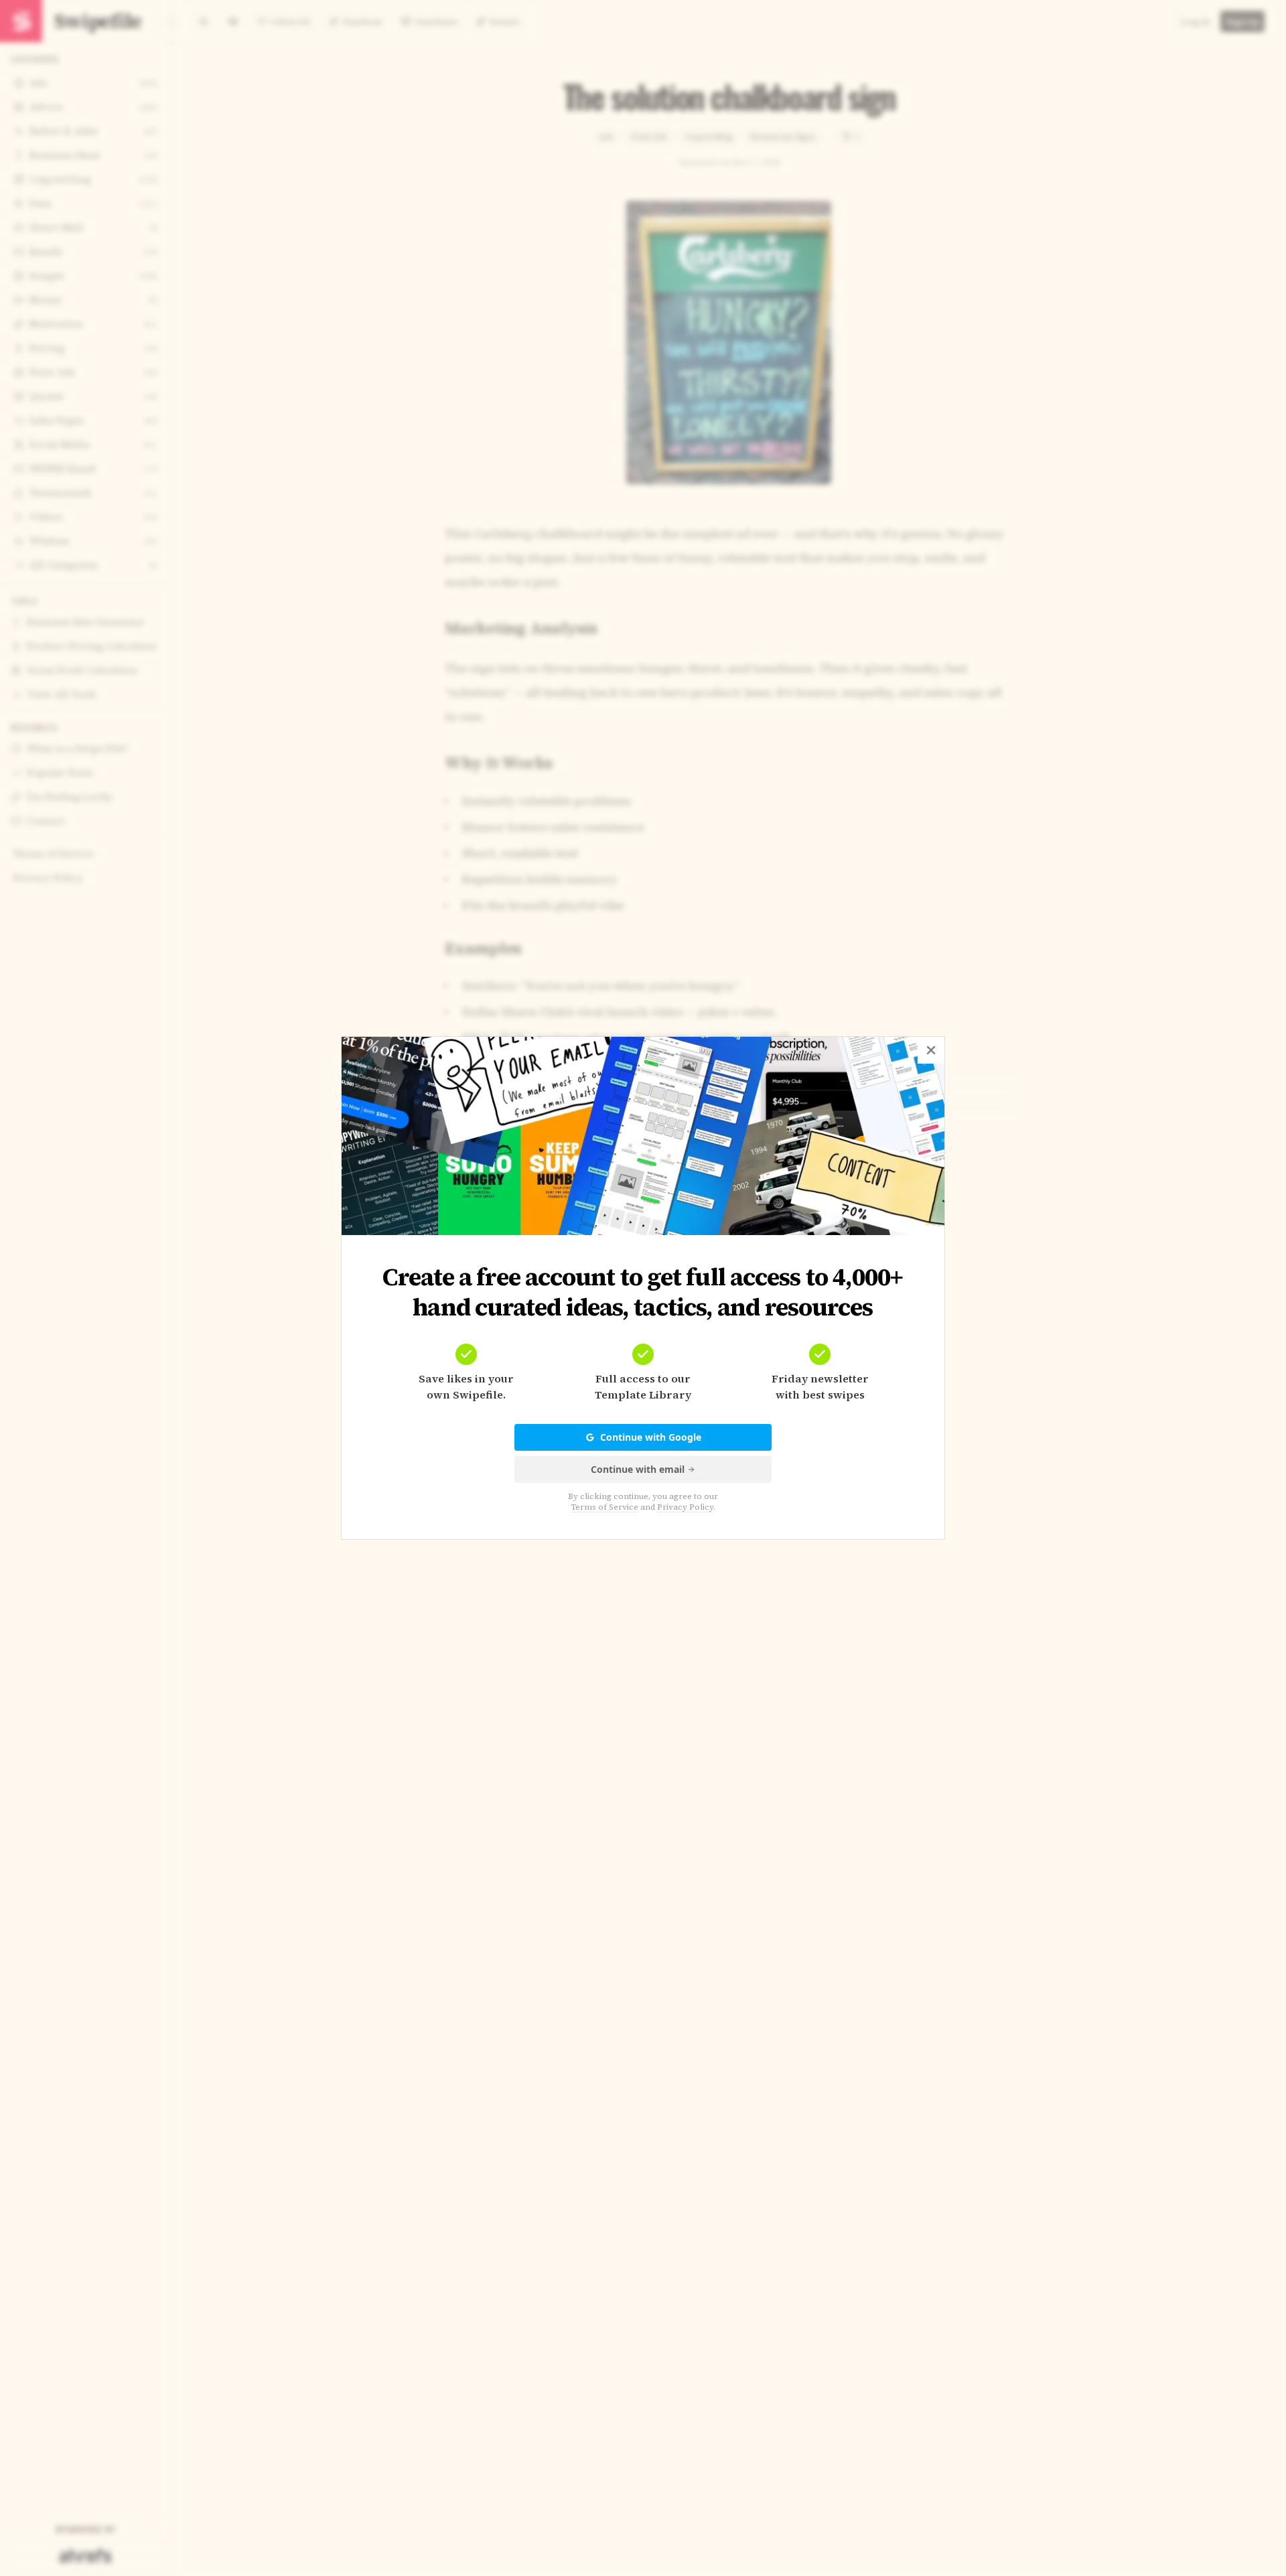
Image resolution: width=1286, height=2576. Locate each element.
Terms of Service (604, 1507)
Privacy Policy (685, 1507)
